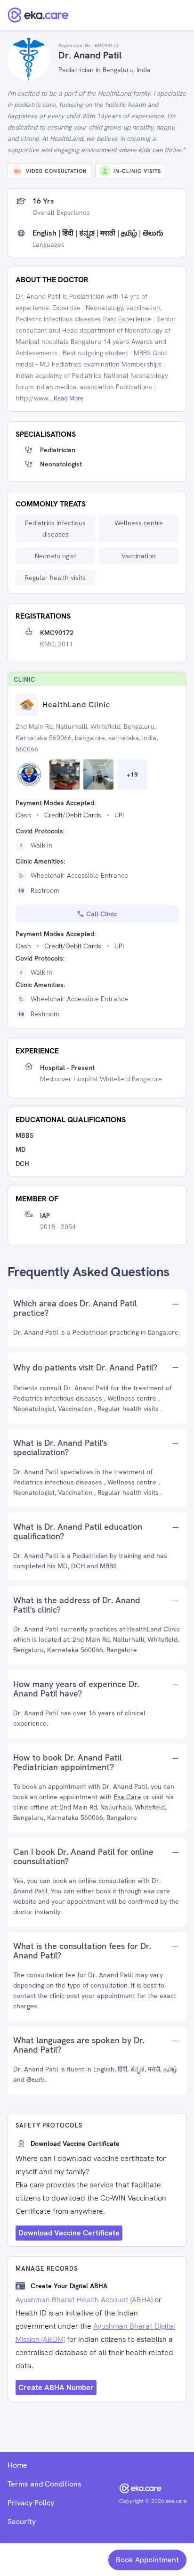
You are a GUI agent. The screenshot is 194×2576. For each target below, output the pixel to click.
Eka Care (127, 1797)
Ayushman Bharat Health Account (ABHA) (84, 2300)
